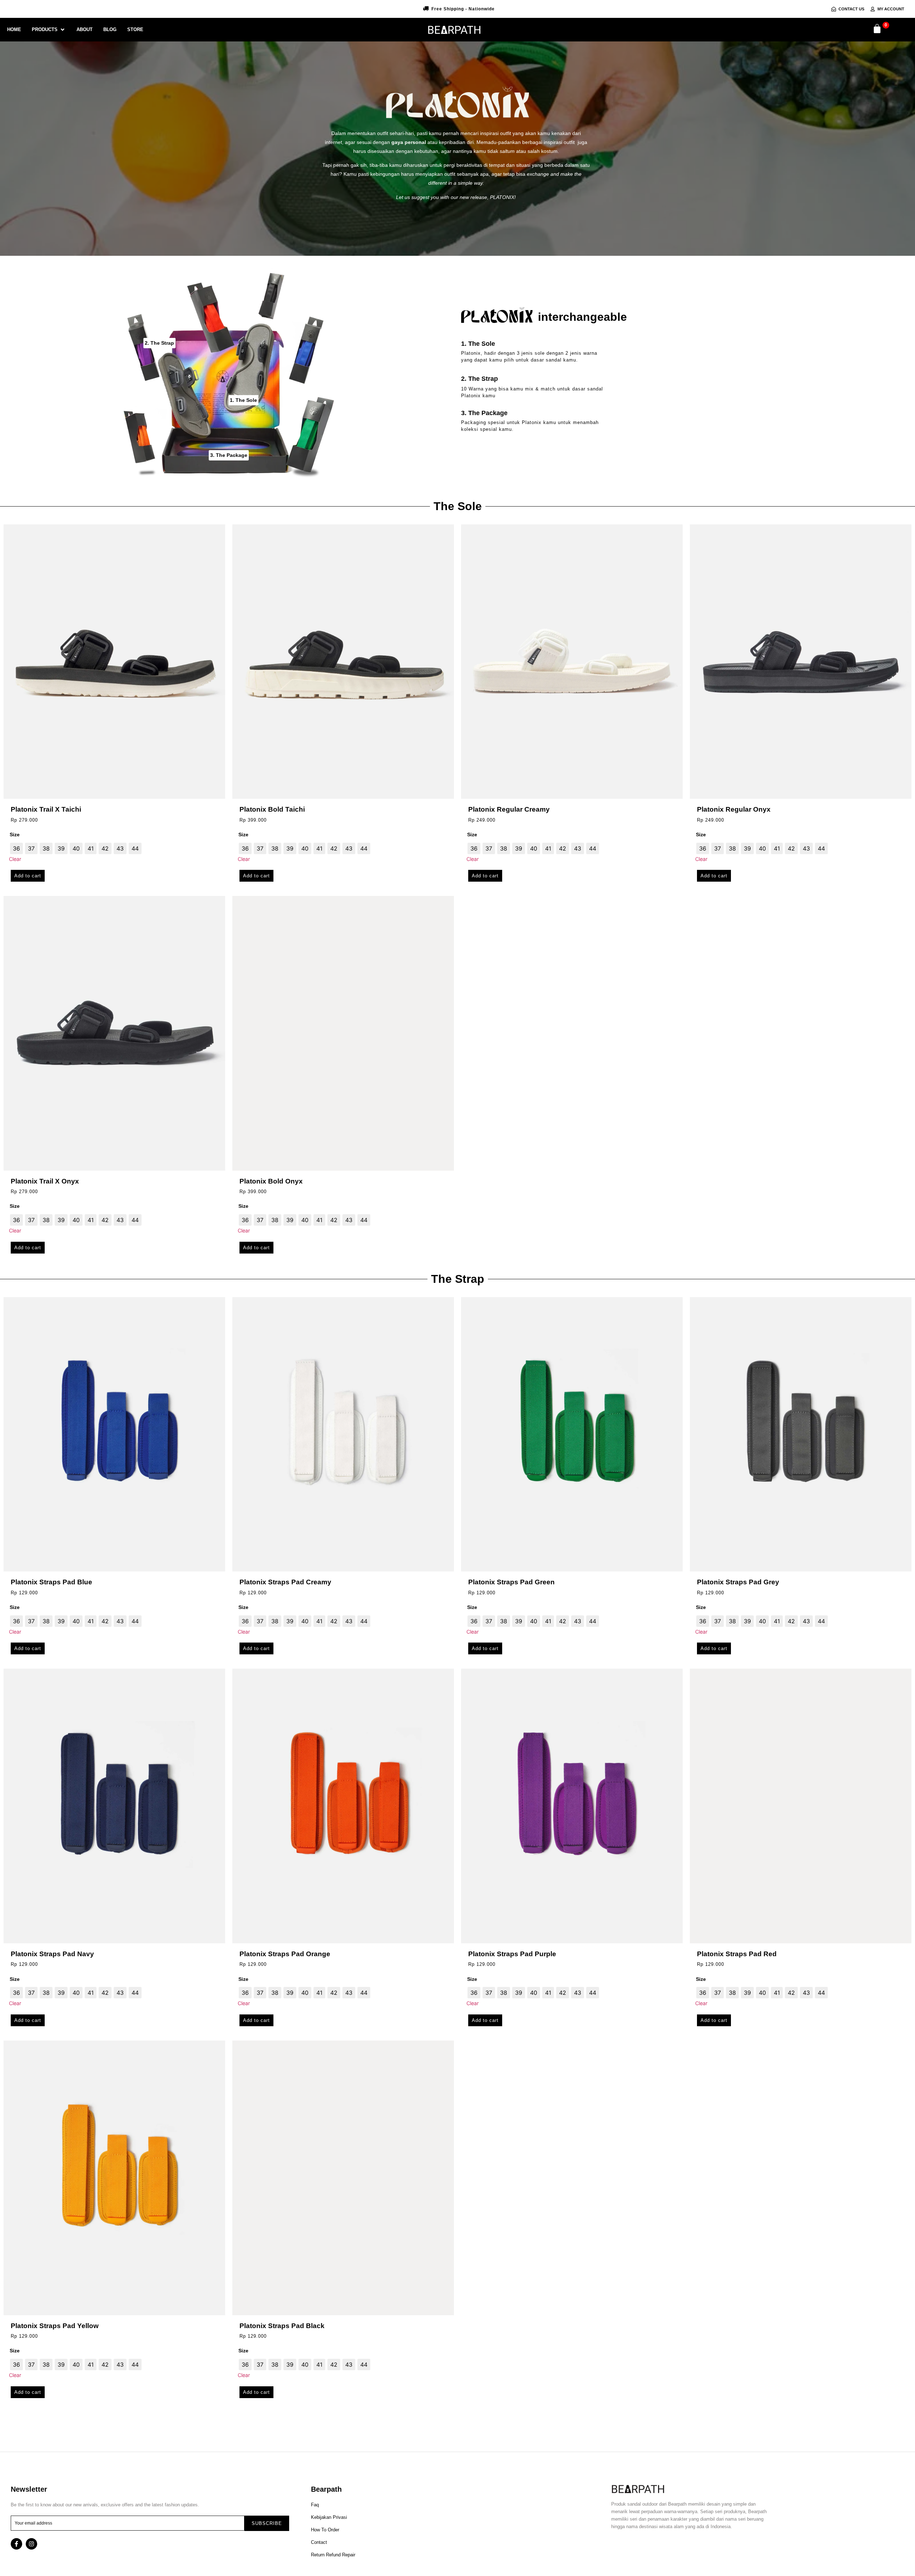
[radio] (16, 848)
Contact (319, 2542)
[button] (49, 30)
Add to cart (28, 876)
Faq (315, 2505)
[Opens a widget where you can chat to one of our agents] (866, 2535)
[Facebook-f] (16, 2544)
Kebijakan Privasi (329, 2517)
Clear (15, 859)
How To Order (325, 2530)
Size (15, 834)
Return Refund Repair (333, 2555)
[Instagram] (31, 2544)
